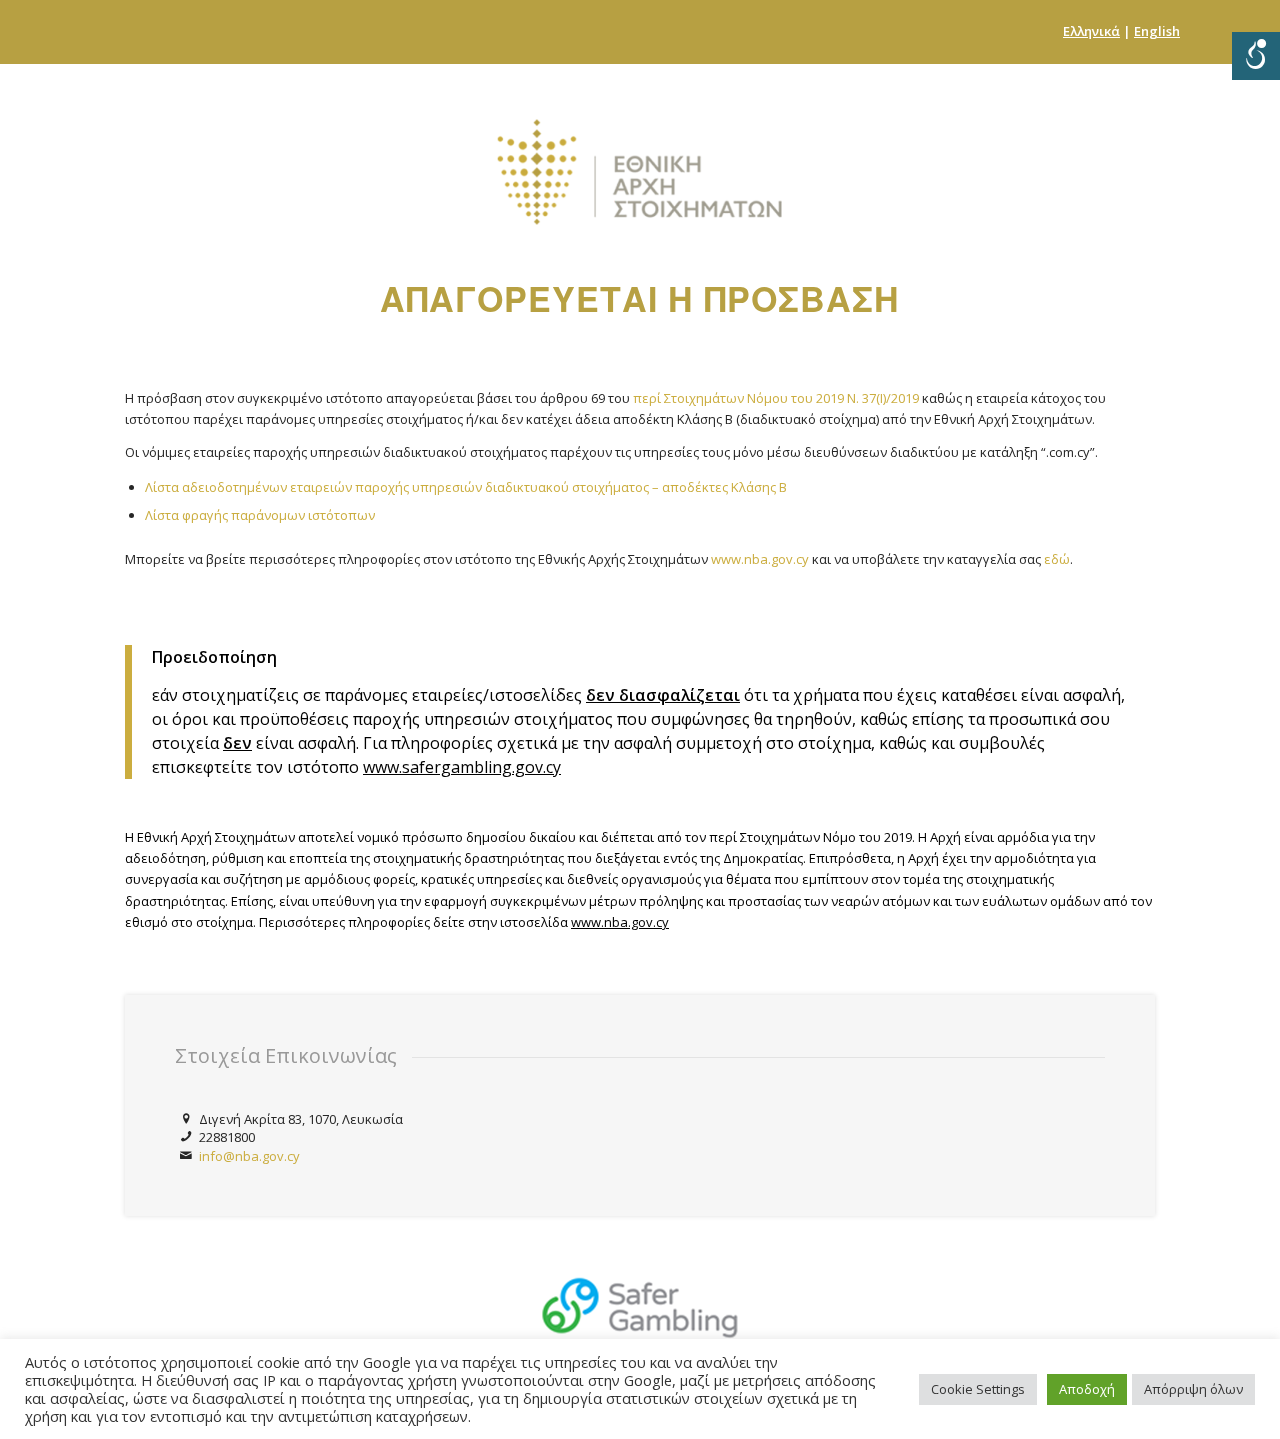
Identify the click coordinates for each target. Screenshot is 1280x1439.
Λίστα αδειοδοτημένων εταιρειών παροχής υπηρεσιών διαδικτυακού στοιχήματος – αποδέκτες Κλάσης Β (466, 487)
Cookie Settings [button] (978, 1389)
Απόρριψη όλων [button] (1193, 1389)
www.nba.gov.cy (760, 559)
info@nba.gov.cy (249, 1156)
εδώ (1057, 559)
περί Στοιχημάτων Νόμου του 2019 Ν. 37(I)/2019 (776, 398)
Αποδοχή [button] (1087, 1389)
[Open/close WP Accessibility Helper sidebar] (1256, 56)
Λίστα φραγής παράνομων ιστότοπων (260, 515)
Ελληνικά (1091, 31)
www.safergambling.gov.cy (462, 767)
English (1157, 31)
